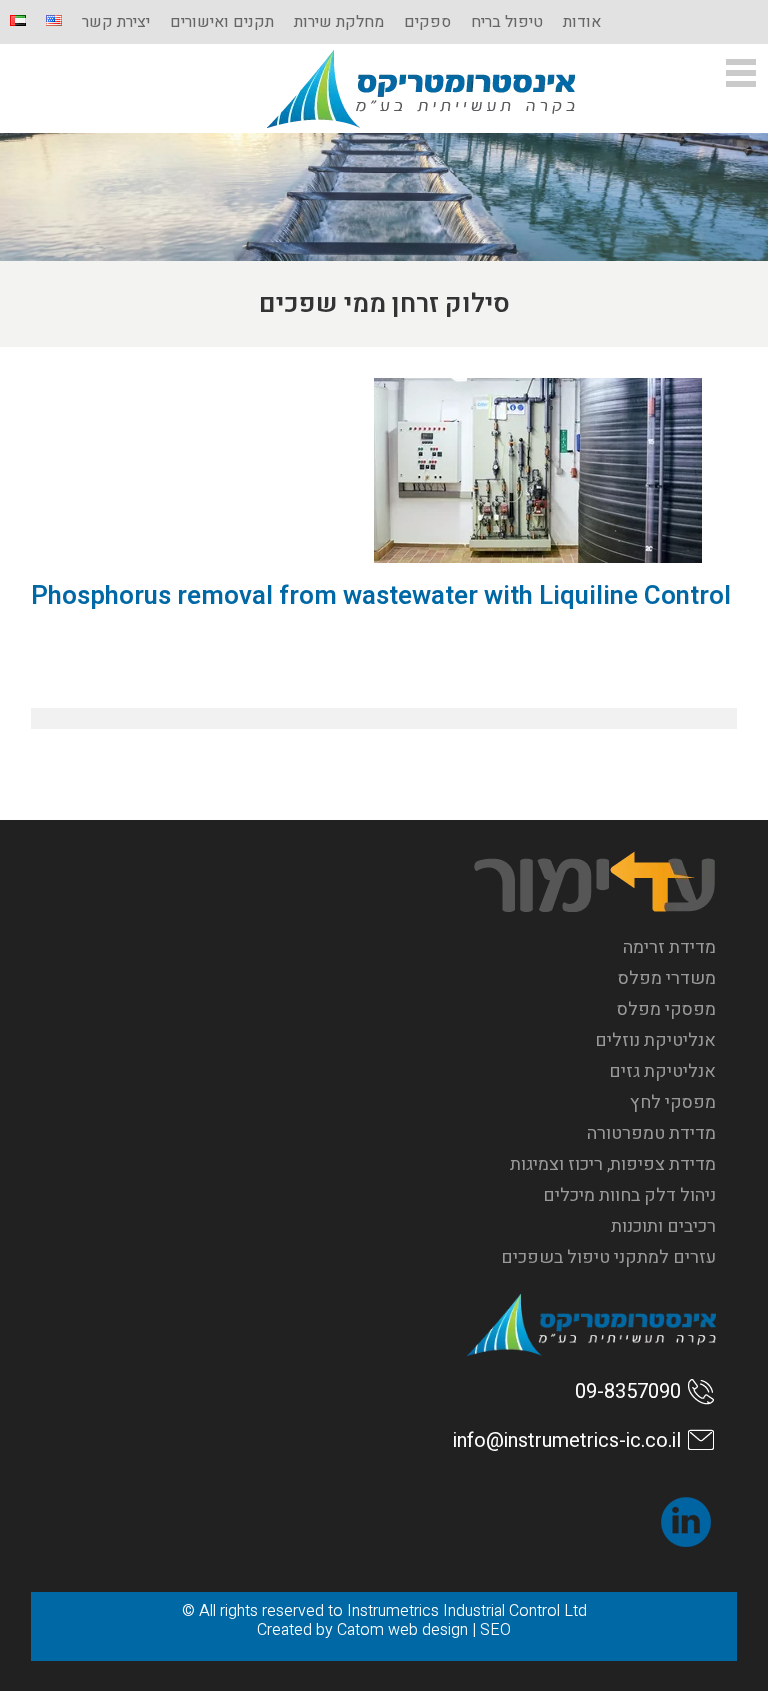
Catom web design (402, 1630)
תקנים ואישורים (222, 22)
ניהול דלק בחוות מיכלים (629, 1195)
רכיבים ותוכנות (663, 1226)
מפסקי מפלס (666, 1009)
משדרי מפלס (667, 978)
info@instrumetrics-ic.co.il (567, 1440)
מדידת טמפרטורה (651, 1133)
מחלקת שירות (339, 22)
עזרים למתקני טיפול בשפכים (608, 1257)
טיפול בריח (507, 22)
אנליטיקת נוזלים (655, 1040)
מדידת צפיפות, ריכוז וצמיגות (613, 1164)
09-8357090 (628, 1391)
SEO (495, 1630)
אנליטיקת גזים (662, 1071)
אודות (582, 22)
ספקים (427, 22)
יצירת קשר (116, 22)
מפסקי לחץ (673, 1102)
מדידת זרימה (669, 947)
